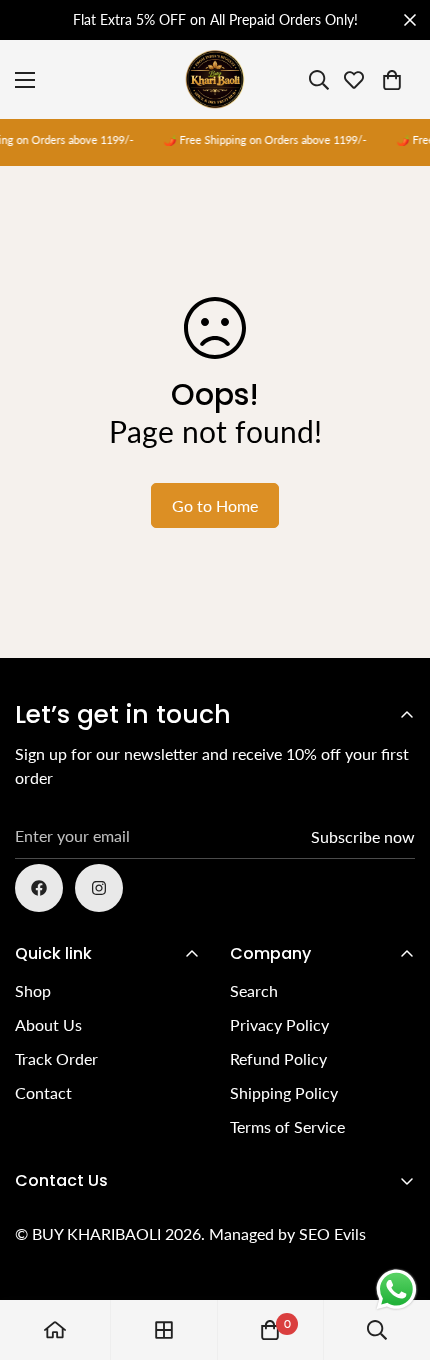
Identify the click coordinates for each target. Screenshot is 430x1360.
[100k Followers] (99, 888)
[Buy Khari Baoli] (215, 79)
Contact (43, 1092)
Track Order (56, 1058)
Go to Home (215, 505)
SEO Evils (332, 1233)
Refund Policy (278, 1058)
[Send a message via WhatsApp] (396, 1289)
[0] (392, 80)
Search (254, 990)
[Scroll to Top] (394, 1254)
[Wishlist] (354, 80)
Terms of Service (287, 1126)
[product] (55, 1330)
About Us (48, 1024)
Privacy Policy (279, 1024)
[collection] (164, 1330)
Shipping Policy (284, 1092)
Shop (33, 990)
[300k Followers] (39, 888)
